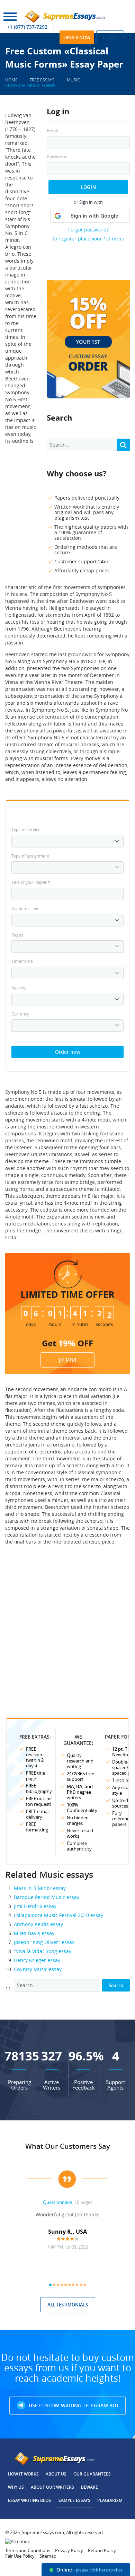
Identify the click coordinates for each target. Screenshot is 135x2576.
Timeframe (22, 961)
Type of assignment (30, 856)
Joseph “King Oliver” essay (44, 1942)
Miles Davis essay (34, 1933)
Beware (89, 2487)
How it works (23, 2474)
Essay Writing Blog (30, 2500)
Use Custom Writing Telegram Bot (73, 2405)
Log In (88, 187)
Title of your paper (31, 882)
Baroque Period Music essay (47, 1897)
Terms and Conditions (28, 2550)
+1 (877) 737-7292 (27, 27)
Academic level (26, 908)
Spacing (19, 987)
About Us (56, 2474)
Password (57, 157)
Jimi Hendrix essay (35, 1906)
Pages (17, 935)
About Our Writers (52, 2487)
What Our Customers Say (68, 2146)
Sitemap (48, 2556)
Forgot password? (88, 230)
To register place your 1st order (88, 239)
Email (52, 131)
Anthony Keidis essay (38, 1924)
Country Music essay (38, 1969)
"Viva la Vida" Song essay (43, 1951)
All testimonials (68, 2305)
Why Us (16, 2487)
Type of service (26, 829)
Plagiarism (110, 2500)
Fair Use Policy (20, 2556)
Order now (77, 37)
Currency (20, 1014)
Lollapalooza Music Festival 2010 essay (58, 1915)
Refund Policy (102, 2550)
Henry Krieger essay (37, 1960)
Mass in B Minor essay (40, 1888)
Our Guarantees (92, 2474)
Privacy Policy (69, 2550)
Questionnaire (58, 2202)
